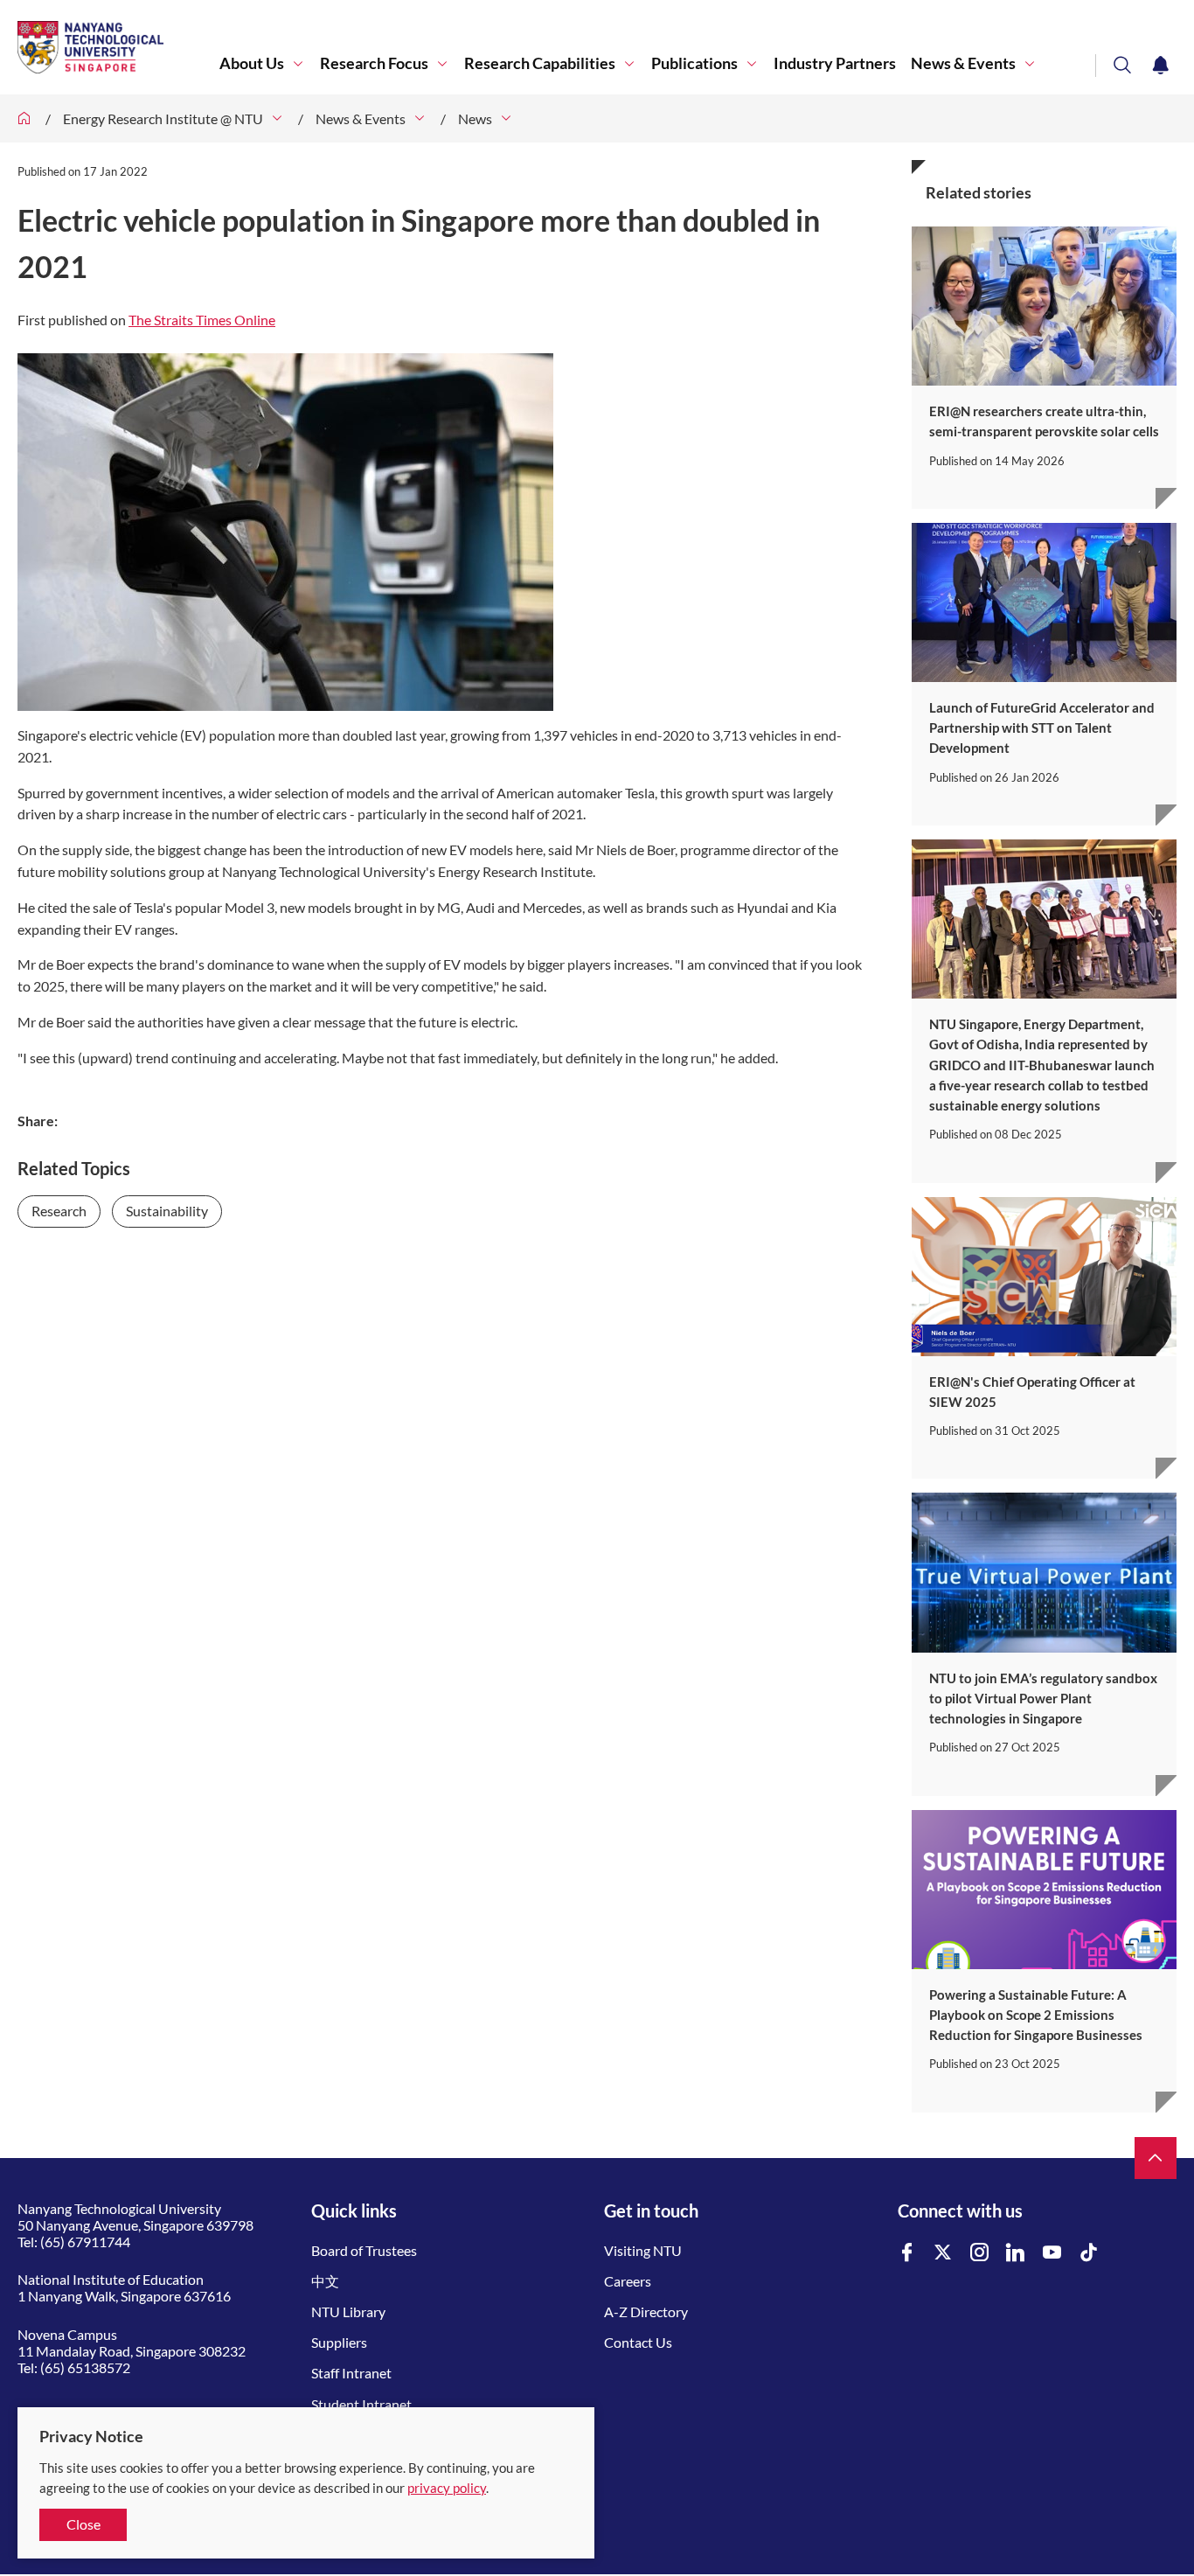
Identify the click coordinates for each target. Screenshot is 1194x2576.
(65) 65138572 (85, 2367)
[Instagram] (980, 2253)
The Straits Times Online (202, 320)
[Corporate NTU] (24, 118)
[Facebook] (907, 2253)
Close (83, 2524)
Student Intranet (361, 2404)
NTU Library (348, 2311)
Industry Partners (835, 63)
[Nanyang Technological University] (118, 47)
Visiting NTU (643, 2250)
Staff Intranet (351, 2373)
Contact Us (638, 2342)
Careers (628, 2281)
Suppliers (339, 2342)
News (475, 118)
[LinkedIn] (1016, 2253)
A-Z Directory (646, 2311)
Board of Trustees (364, 2250)
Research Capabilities (540, 63)
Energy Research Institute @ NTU (163, 118)
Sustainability (167, 1211)
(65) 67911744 (85, 2242)
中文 (325, 2281)
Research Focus (374, 63)
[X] (943, 2253)
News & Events (963, 63)
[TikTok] (1089, 2253)
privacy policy (447, 2488)
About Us (252, 63)
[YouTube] (1052, 2253)
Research (59, 1211)
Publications (694, 63)
